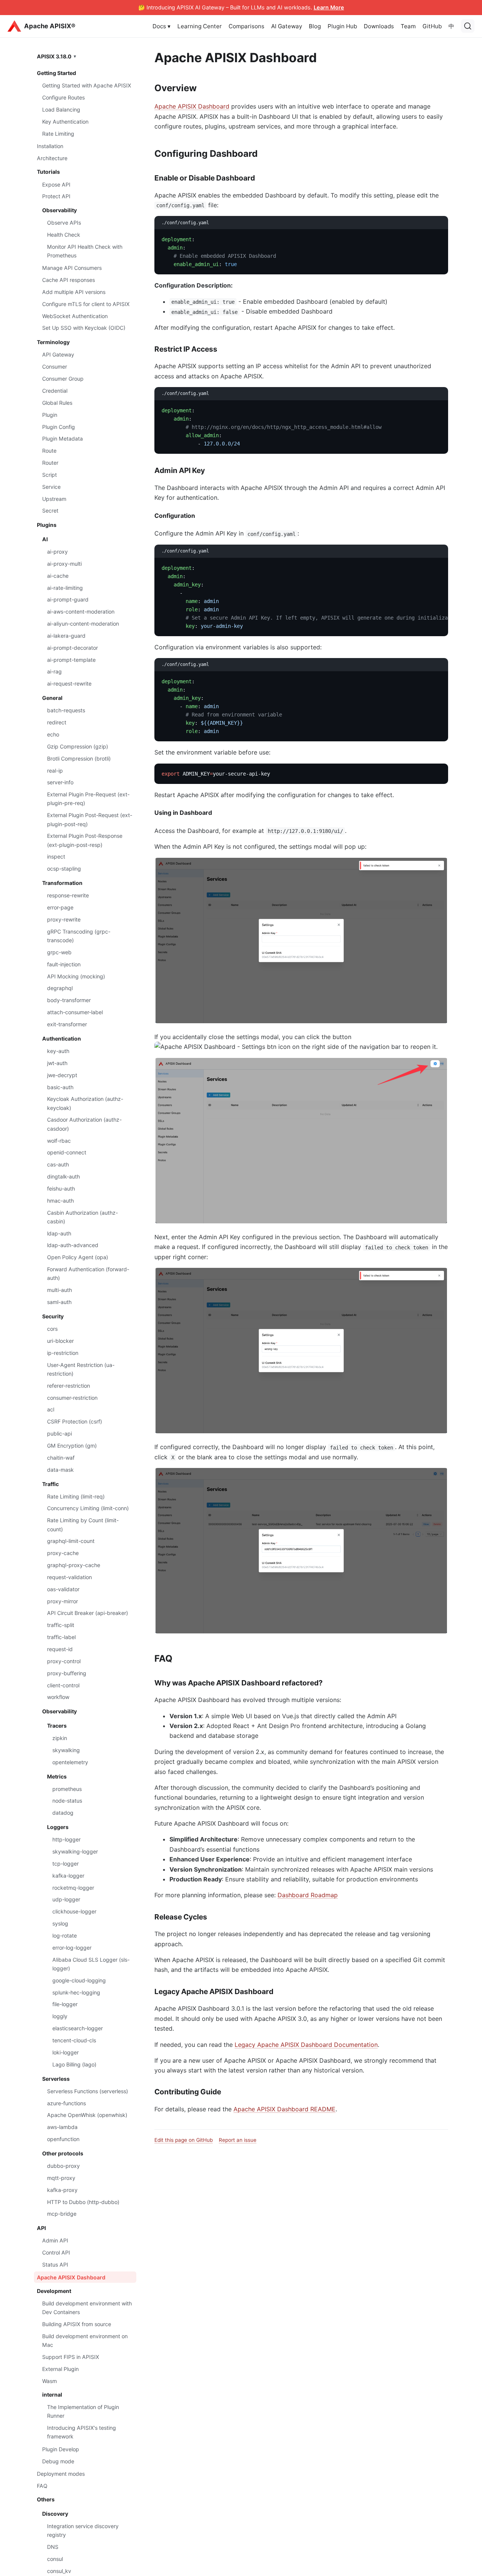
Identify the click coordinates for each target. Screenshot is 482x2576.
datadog (63, 1813)
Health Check (64, 235)
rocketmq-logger (73, 1888)
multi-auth (59, 1290)
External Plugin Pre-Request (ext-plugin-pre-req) (88, 799)
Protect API (56, 196)
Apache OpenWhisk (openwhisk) (87, 2115)
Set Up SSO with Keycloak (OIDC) (84, 328)
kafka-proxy (62, 2190)
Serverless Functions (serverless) (88, 2091)
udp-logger (66, 1899)
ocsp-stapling (64, 869)
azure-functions (66, 2103)
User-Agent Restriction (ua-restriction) (81, 1369)
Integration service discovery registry (83, 2530)
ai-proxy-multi (64, 564)
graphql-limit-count (71, 1541)
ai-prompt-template (71, 659)
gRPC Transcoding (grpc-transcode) (79, 936)
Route (49, 451)
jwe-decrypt (62, 1075)
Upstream (54, 498)
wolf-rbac (59, 1140)
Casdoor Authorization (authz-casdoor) (84, 1124)
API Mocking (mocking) (76, 976)
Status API (55, 2265)
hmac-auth (60, 1201)
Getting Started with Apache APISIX (87, 85)
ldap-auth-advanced (73, 1245)
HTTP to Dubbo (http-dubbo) (83, 2202)
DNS (53, 2547)
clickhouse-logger (74, 1911)
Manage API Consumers (72, 268)
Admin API (55, 2240)
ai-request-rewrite (69, 683)
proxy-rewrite (64, 919)
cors (52, 1329)
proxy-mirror (63, 1601)
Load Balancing (61, 109)
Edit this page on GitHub (184, 2140)
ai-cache (58, 576)
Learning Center (200, 26)
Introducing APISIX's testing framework (82, 2432)
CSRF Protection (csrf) (75, 1421)
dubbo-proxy (63, 2166)
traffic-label (61, 1637)
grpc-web (59, 952)
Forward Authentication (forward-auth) (88, 1273)
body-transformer (69, 1000)
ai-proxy (57, 552)
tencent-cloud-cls (74, 2040)
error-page (60, 907)
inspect (56, 856)
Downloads (379, 26)
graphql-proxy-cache (74, 1565)
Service (51, 487)
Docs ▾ (162, 26)
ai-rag (54, 671)
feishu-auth (61, 1189)
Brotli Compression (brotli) (79, 758)
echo (53, 734)
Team (408, 26)
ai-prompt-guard (68, 599)
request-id (60, 1649)
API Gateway (58, 354)
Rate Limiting (58, 134)
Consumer (55, 367)
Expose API (56, 184)
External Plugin (60, 2369)
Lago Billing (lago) (74, 2064)
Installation (50, 146)
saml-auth (59, 1302)
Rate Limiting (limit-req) (76, 1496)
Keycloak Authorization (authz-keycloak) (85, 1103)
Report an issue (238, 2140)
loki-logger (66, 2052)
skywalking (66, 1750)
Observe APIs (64, 223)
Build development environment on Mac (85, 2340)
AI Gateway (287, 26)
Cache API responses (69, 280)
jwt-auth (57, 1063)
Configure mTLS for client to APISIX (86, 304)
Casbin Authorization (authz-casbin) (82, 1217)
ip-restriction (63, 1353)
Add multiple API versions (74, 292)
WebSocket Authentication (75, 316)
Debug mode (58, 2461)
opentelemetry (70, 1762)
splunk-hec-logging (76, 1992)
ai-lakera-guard (66, 636)
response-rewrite (68, 895)
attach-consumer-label (75, 1012)
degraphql (60, 988)
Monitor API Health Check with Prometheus (85, 251)
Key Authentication (65, 122)
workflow (58, 1697)
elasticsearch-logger (78, 2028)
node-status (67, 1801)
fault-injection (64, 964)
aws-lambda (62, 2127)
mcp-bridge (62, 2214)
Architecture (52, 158)
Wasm (50, 2381)
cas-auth (58, 1164)
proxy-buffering (67, 1673)
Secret (50, 510)
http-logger (66, 1839)
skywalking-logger (75, 1851)
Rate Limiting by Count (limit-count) (83, 1524)
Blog (315, 26)
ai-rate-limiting (65, 587)
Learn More (329, 7)
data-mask (60, 1469)
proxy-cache (63, 1553)
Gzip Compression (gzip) (78, 746)
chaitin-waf (61, 1458)
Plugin (50, 414)
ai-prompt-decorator (72, 648)
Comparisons (246, 26)
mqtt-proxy (61, 2178)
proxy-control (64, 1661)
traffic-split (61, 1625)
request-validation (69, 1577)
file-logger (65, 2004)
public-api (59, 1433)
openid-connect (67, 1152)
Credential (55, 391)
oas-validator (63, 1589)
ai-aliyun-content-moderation (83, 624)
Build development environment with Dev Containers (87, 2308)
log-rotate (65, 1935)
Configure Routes (63, 97)
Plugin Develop (61, 2449)
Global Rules (57, 403)
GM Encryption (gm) (72, 1446)
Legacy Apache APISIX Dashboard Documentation (306, 2045)
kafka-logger (68, 1876)
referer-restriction (69, 1386)
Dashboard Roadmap (308, 1895)
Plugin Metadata (63, 439)
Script (50, 475)
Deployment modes (61, 2474)
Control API (56, 2252)
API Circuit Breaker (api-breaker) (88, 1613)
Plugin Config (59, 426)
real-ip (55, 770)
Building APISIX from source (77, 2324)
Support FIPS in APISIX (71, 2357)
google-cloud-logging (79, 1980)
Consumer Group (63, 379)
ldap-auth (59, 1233)
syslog (60, 1923)
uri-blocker (60, 1341)
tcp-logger (66, 1864)
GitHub (432, 26)
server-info (60, 782)
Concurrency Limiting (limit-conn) (88, 1508)
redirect (57, 722)
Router (50, 463)
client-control (63, 1685)
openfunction (63, 2139)
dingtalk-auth (63, 1176)
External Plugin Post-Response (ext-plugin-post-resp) (85, 840)
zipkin (60, 1738)
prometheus (67, 1789)
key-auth (58, 1051)
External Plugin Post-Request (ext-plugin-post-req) (90, 819)
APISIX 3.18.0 (54, 56)
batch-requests (66, 710)
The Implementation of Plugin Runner (83, 2411)
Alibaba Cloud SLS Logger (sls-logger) (91, 1964)
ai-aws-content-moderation (81, 611)
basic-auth (60, 1087)
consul (55, 2559)
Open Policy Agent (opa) (78, 1257)
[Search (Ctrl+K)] (468, 26)
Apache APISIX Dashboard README (284, 2109)
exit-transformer (67, 1024)
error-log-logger (72, 1948)
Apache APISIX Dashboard (71, 2277)
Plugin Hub (342, 26)
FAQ (42, 2486)
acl (51, 1409)
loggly (60, 2016)
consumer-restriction (72, 1397)
